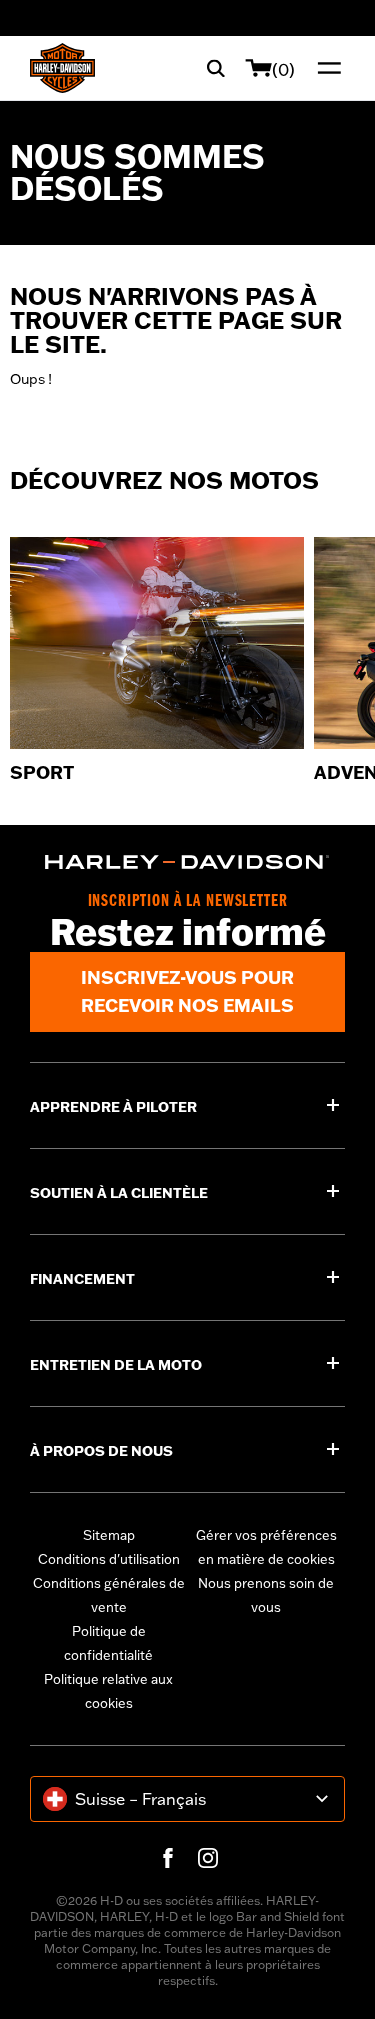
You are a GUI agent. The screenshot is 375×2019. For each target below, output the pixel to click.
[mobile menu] (325, 68)
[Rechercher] (216, 68)
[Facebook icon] (168, 1858)
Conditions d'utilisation (109, 1559)
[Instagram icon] (208, 1858)
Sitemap (109, 1535)
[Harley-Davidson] (187, 862)
